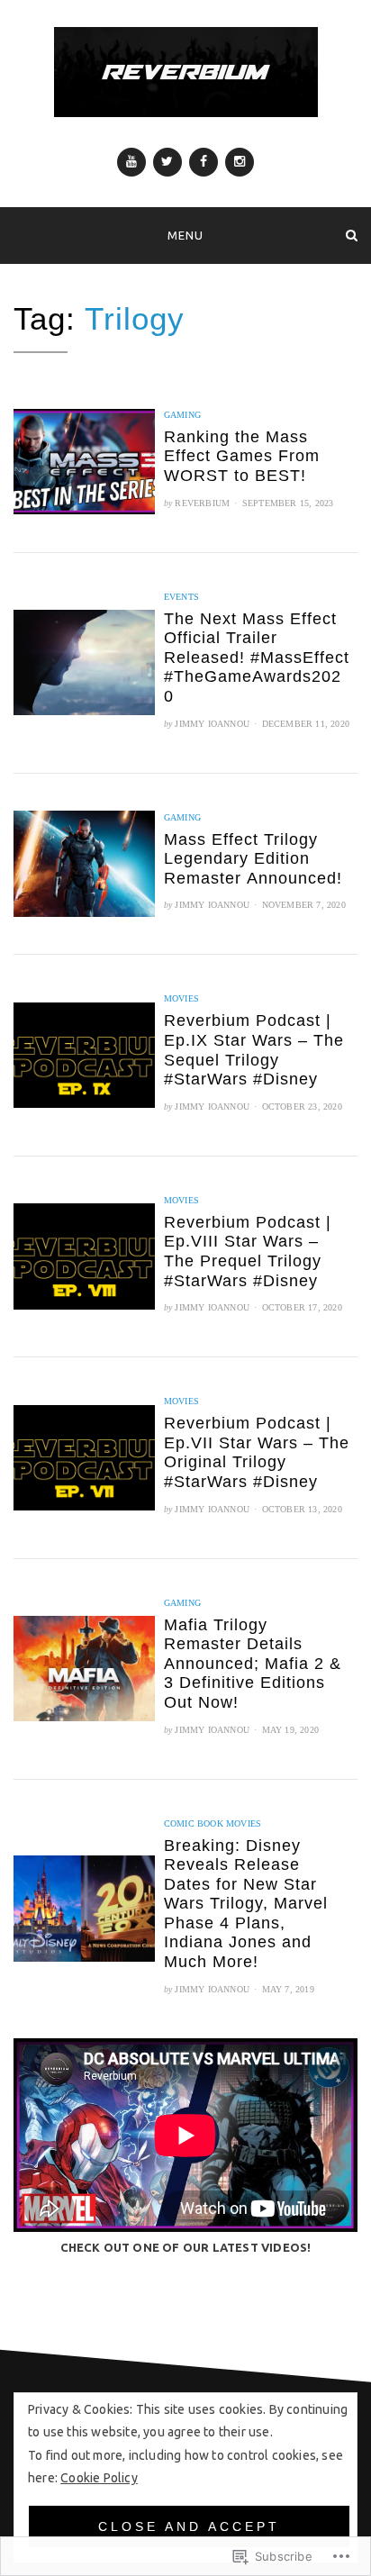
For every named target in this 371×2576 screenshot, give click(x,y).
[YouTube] (131, 162)
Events (181, 597)
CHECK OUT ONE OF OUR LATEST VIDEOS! (186, 2247)
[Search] (352, 235)
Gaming (182, 415)
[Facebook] (204, 162)
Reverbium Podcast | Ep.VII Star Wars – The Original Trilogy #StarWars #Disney (257, 1452)
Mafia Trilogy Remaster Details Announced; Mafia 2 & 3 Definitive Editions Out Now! (253, 1664)
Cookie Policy (99, 2478)
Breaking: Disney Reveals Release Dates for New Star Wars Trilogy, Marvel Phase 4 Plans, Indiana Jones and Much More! (246, 1904)
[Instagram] (240, 162)
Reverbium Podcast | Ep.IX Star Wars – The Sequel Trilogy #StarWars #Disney (254, 1050)
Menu (185, 235)
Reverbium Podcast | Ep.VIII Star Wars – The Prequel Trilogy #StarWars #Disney (248, 1252)
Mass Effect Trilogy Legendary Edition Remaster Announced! (253, 859)
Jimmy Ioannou (212, 724)
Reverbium (202, 503)
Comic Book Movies (213, 1823)
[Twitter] (167, 162)
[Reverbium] (19, 235)
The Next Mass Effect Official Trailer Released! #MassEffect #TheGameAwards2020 (257, 658)
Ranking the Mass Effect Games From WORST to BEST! (242, 456)
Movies (181, 998)
